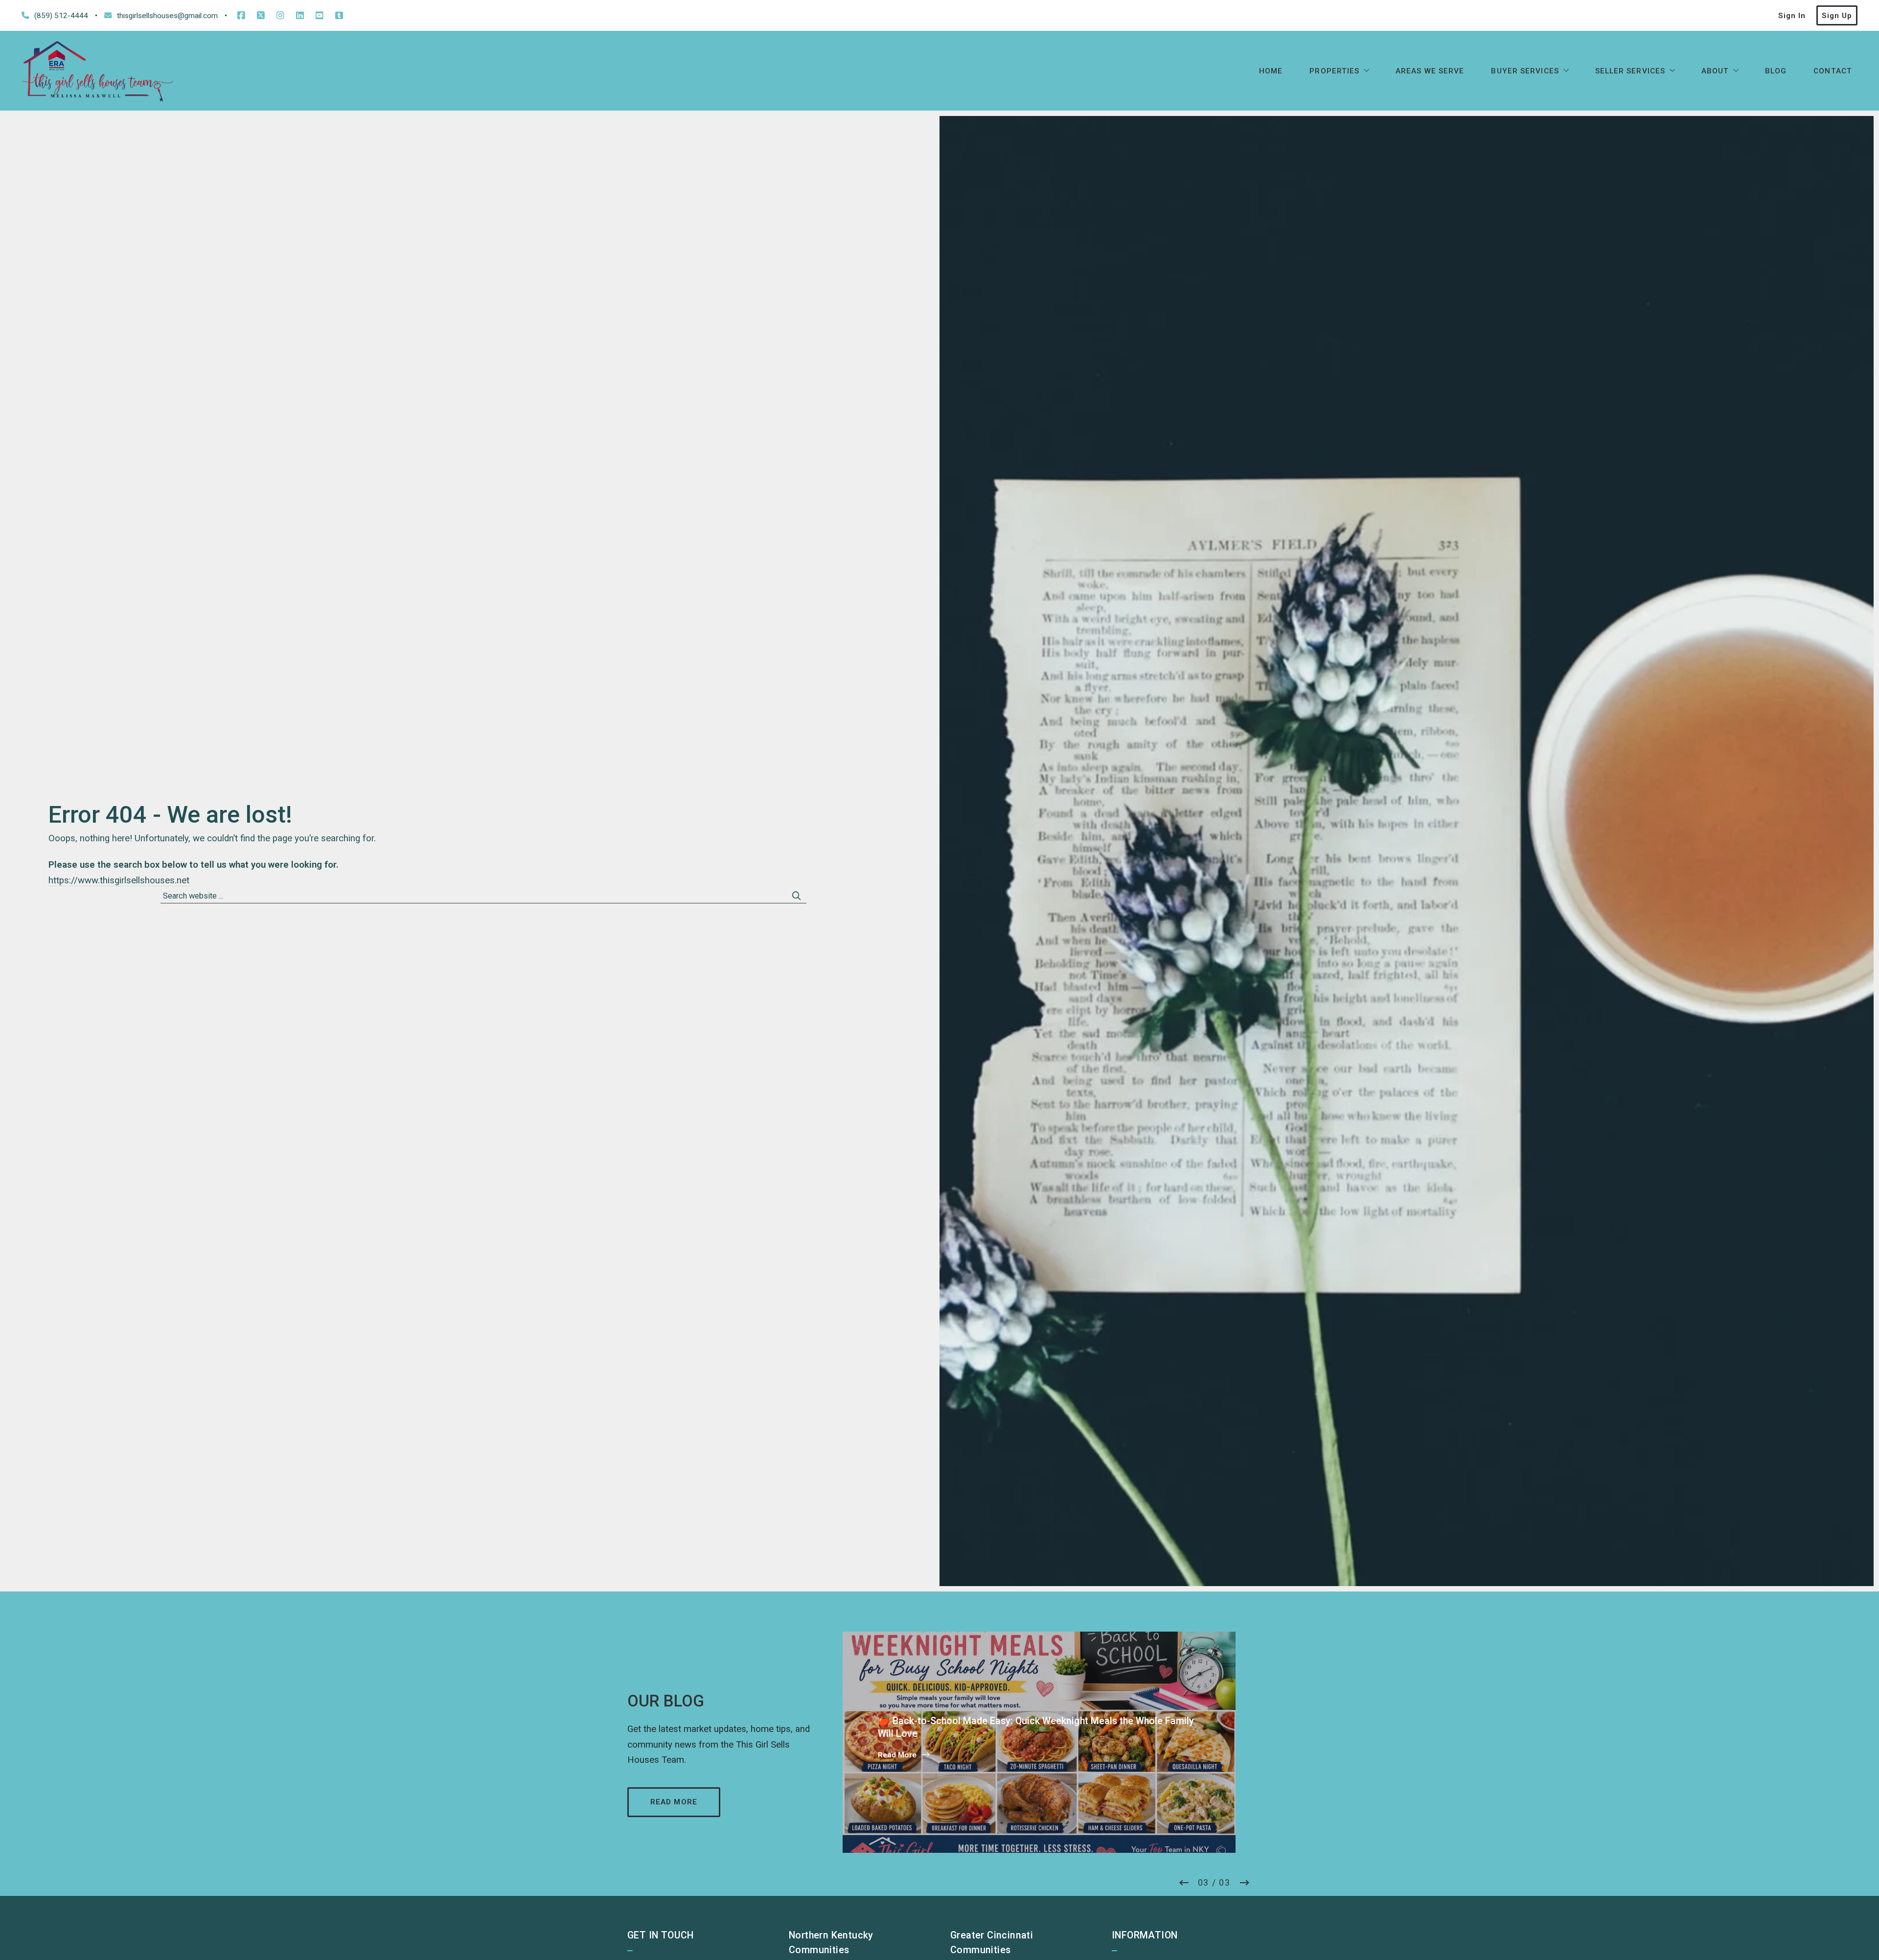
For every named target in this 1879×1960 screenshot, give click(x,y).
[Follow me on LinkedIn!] (300, 16)
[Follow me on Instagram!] (280, 16)
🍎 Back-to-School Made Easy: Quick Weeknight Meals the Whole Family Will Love (1037, 1699)
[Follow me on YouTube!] (320, 16)
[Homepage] (98, 71)
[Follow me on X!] (261, 16)
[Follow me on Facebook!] (241, 16)
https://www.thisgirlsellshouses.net (119, 880)
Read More (897, 1755)
